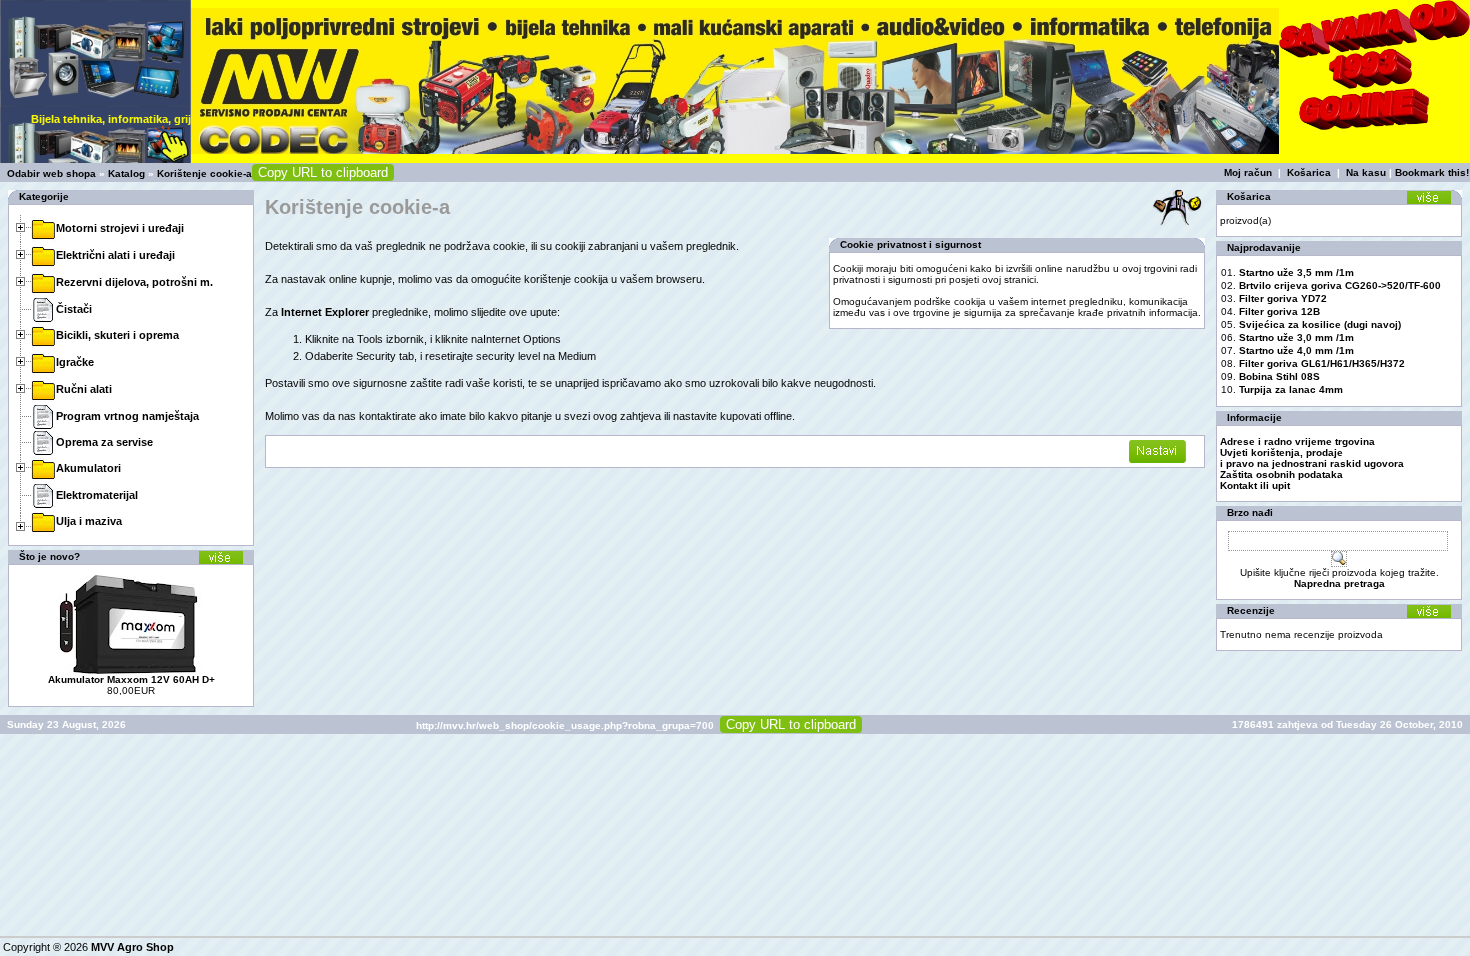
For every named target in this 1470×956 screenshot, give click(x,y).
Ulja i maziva (89, 521)
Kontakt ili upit (1255, 485)
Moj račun (1248, 172)
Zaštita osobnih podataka (1281, 474)
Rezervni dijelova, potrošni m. (134, 282)
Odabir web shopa (51, 173)
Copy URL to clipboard (323, 172)
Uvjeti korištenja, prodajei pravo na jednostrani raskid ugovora (1312, 458)
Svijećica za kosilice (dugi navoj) (1320, 324)
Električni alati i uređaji (115, 255)
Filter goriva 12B (1279, 311)
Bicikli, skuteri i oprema (117, 335)
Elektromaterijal (97, 495)
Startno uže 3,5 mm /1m (1296, 272)
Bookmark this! (1432, 172)
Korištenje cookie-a (204, 173)
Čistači (74, 309)
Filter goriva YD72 (1283, 298)
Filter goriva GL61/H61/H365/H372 (1322, 363)
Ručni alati (84, 389)
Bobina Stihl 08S (1279, 376)
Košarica (1309, 172)
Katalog (126, 173)
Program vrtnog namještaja (127, 416)
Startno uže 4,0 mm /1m (1296, 350)
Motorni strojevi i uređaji (120, 228)
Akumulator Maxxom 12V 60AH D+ (131, 679)
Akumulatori (88, 468)
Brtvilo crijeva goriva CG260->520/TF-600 (1340, 285)
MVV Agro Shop (132, 947)
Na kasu (1366, 172)
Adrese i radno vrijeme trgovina (1297, 441)
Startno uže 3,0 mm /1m (1296, 337)
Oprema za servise (104, 442)
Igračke (75, 362)
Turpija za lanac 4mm (1291, 389)
